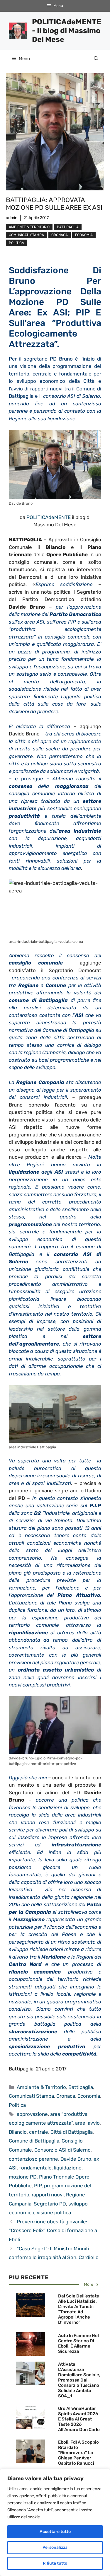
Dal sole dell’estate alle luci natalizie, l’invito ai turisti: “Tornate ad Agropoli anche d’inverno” (79, 2309)
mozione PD (23, 2177)
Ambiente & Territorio (29, 227)
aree (80, 2123)
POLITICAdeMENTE (49, 517)
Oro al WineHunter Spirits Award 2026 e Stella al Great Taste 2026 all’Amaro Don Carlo (79, 2419)
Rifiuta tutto (55, 2563)
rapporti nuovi (48, 2195)
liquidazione (68, 2168)
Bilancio (18, 2132)
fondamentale (35, 2168)
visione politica (54, 2213)
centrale (39, 2132)
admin (12, 218)
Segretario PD (50, 2204)
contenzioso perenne (33, 2159)
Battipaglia (68, 227)
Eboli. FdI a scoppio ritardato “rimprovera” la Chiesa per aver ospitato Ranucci (78, 2453)
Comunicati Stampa (26, 235)
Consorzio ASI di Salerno (62, 2150)
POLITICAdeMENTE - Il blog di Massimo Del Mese (67, 31)
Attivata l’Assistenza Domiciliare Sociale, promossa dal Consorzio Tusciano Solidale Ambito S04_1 (79, 2380)
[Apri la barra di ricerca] (96, 59)
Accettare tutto (55, 2532)
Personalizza (55, 2547)
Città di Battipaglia (72, 2132)
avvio (94, 2123)
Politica (16, 243)
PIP (38, 2186)
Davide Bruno (76, 2159)
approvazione (32, 2114)
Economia (84, 235)
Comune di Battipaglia (34, 2141)
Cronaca (60, 235)
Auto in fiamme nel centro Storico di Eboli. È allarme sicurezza (78, 2343)
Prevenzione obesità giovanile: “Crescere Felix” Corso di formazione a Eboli (53, 2231)
